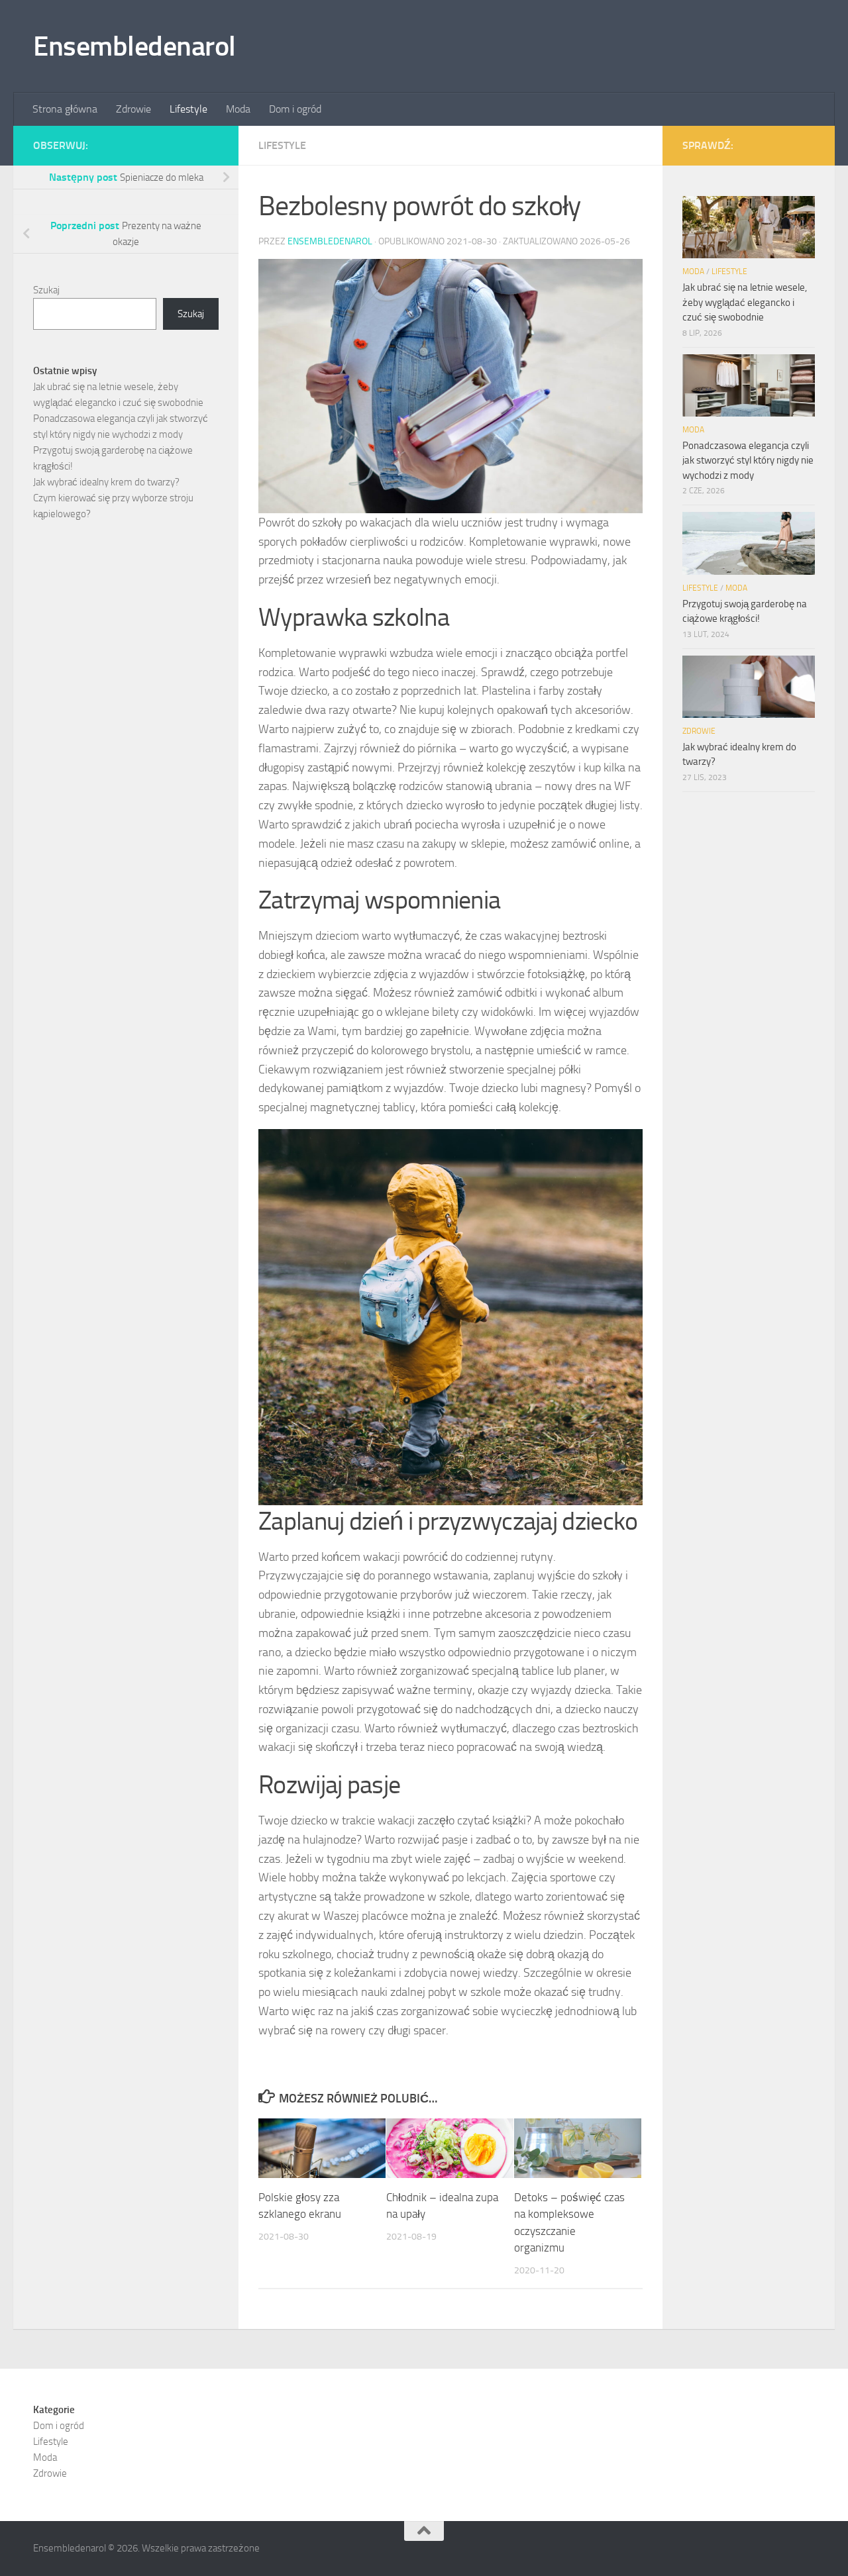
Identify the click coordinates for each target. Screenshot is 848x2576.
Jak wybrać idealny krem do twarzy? (106, 482)
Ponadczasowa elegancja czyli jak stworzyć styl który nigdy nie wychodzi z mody (748, 461)
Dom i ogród (295, 109)
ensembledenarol (330, 241)
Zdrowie (133, 109)
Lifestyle (188, 109)
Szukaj (46, 290)
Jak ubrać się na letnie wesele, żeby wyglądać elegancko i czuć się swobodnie (745, 302)
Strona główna (65, 109)
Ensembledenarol (134, 46)
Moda (238, 109)
